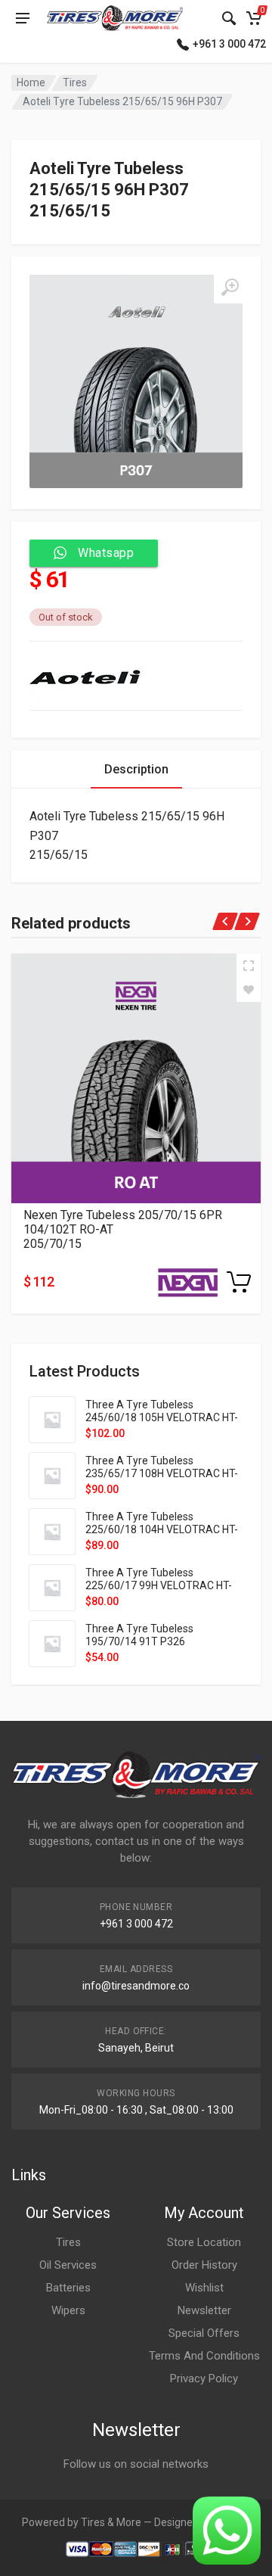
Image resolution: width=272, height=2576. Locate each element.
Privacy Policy (204, 2378)
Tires (75, 82)
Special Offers (204, 2333)
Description (136, 769)
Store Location (204, 2242)
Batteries (68, 2288)
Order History (204, 2265)
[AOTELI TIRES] (86, 676)
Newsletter (204, 2310)
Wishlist (204, 2288)
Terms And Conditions (204, 2356)
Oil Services (68, 2265)
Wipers (68, 2310)
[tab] (136, 769)
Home (31, 82)
